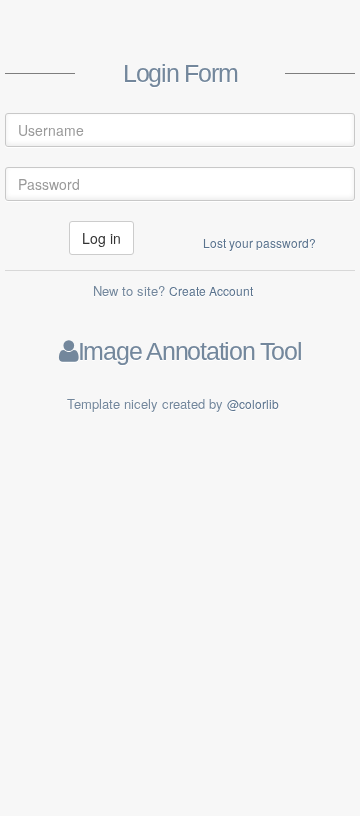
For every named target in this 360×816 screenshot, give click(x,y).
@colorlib (253, 403)
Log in (101, 238)
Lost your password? (259, 242)
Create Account (211, 290)
